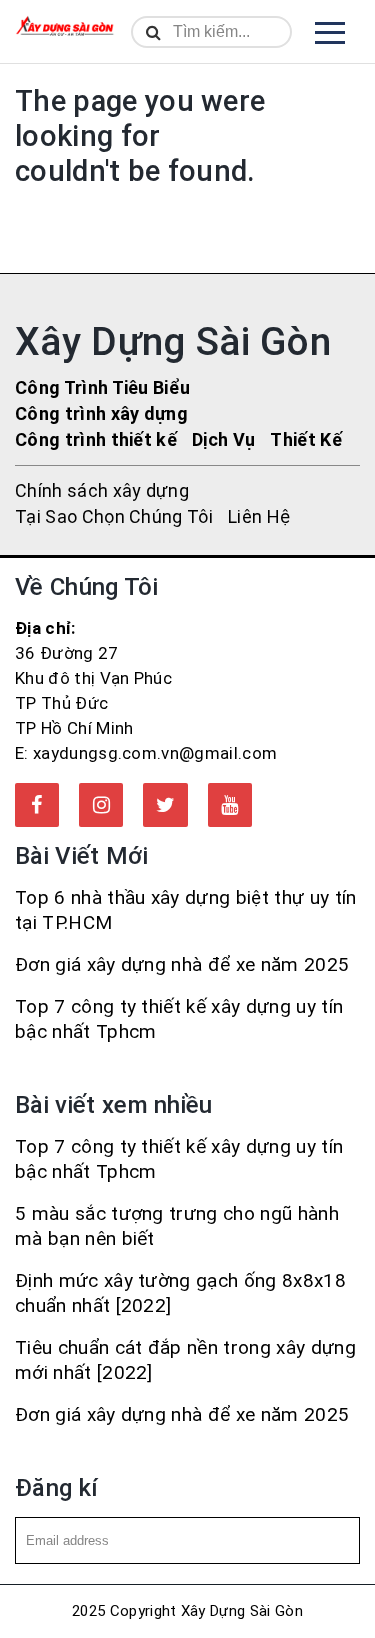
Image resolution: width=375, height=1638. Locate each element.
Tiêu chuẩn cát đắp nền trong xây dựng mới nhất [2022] (185, 1360)
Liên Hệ (259, 516)
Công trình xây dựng (101, 413)
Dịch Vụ (223, 439)
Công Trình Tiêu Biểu (102, 387)
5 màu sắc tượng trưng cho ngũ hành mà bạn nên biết (177, 1226)
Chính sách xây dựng (102, 490)
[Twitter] (165, 805)
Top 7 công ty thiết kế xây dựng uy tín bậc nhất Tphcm (179, 1019)
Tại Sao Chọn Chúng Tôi (114, 516)
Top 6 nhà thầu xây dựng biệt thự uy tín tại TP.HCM (185, 910)
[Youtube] (230, 805)
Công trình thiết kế (96, 439)
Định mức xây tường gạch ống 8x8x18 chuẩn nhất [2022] (180, 1293)
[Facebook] (37, 805)
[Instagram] (101, 805)
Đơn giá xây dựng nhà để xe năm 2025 (182, 964)
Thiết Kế (306, 439)
